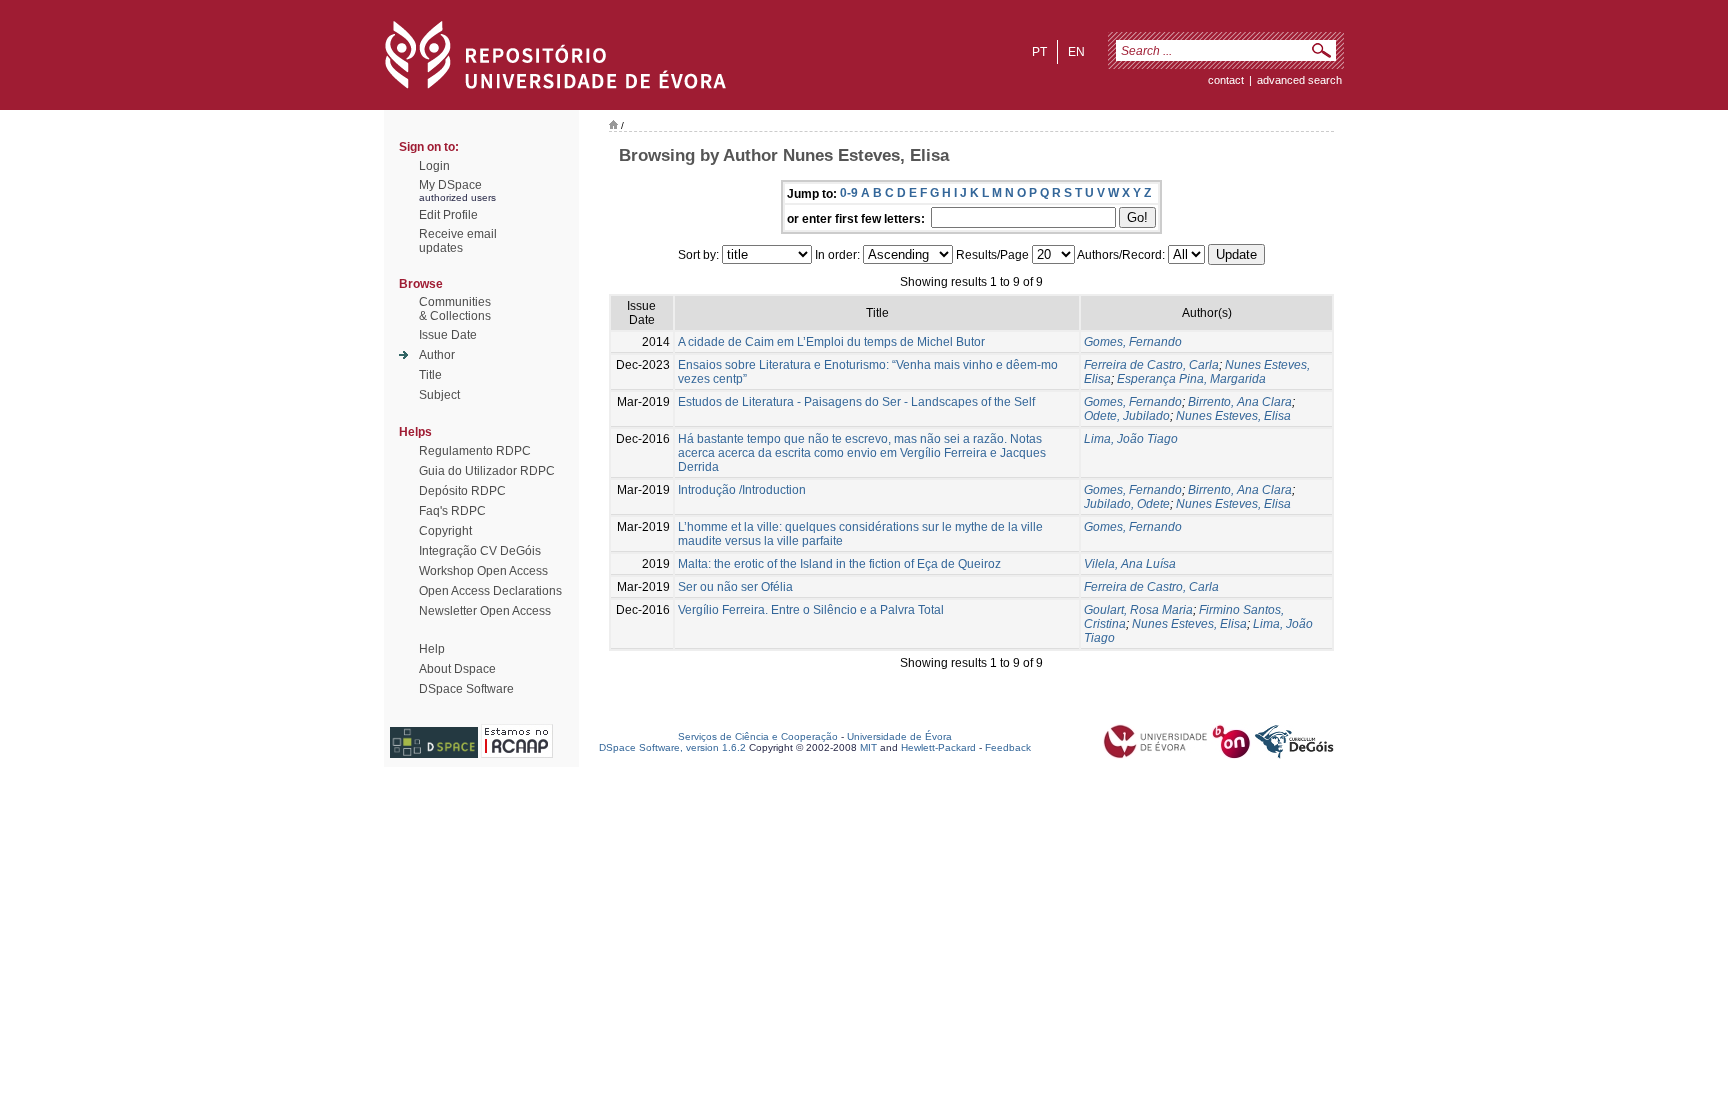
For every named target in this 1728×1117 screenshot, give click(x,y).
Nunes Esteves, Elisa (1233, 416)
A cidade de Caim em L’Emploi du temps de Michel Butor (831, 342)
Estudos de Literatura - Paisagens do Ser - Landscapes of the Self (856, 402)
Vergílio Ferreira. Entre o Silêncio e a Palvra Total (811, 610)
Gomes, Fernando (1133, 342)
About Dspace (457, 669)
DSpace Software (466, 689)
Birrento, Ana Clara (1240, 402)
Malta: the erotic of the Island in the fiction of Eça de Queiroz (839, 564)
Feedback (1008, 747)
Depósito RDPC (462, 491)
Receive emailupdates (458, 241)
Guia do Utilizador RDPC (487, 471)
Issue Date (448, 335)
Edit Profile (448, 215)
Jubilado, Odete (1127, 504)
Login (434, 166)
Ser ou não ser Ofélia (735, 587)
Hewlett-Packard (938, 747)
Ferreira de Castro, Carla (1151, 365)
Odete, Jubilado (1127, 416)
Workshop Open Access (483, 571)
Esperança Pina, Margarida (1191, 379)
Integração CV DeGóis (480, 551)
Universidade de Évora (899, 736)
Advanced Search (1299, 80)
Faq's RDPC (452, 511)
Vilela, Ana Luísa (1130, 564)
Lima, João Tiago (1131, 439)
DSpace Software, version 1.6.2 (672, 747)
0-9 (849, 193)
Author (437, 355)
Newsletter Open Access (485, 611)
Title (430, 375)
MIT (868, 747)
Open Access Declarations (490, 591)
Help (432, 649)
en (1076, 52)
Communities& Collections (455, 309)
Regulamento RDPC (475, 451)
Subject (439, 395)
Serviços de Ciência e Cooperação (758, 736)
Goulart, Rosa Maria (1138, 610)
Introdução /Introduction (742, 490)
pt (1039, 52)
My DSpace (450, 185)
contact (1226, 80)
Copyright (445, 531)
